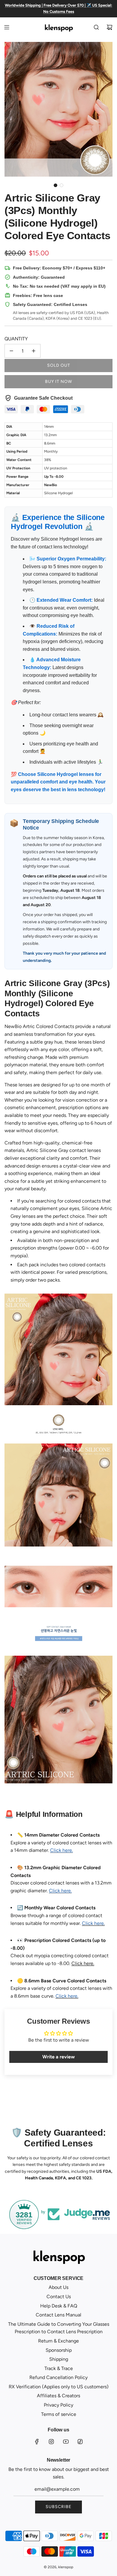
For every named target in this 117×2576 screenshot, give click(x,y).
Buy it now (58, 382)
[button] (55, 185)
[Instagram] (51, 2442)
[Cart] (109, 27)
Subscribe (58, 2507)
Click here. (83, 1963)
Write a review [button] (58, 2057)
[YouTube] (66, 2442)
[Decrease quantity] (11, 351)
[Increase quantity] (34, 351)
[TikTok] (80, 2442)
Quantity (16, 339)
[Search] (96, 27)
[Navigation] (7, 27)
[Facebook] (37, 2442)
